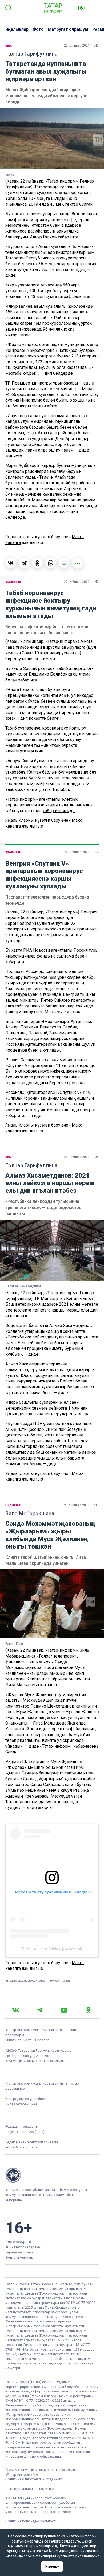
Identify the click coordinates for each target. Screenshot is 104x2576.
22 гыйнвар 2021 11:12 (81, 852)
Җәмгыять (13, 582)
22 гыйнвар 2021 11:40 (81, 582)
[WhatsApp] (51, 563)
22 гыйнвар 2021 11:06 (81, 1157)
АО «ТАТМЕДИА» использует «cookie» (36, 2498)
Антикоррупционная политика (30, 2489)
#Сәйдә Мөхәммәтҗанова (25, 1981)
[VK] (16, 2010)
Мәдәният (13, 1505)
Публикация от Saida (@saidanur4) (52, 1949)
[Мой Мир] (64, 563)
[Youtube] (64, 2010)
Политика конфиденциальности (31, 2521)
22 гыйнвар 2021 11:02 (81, 1505)
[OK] (89, 2010)
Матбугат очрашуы (68, 29)
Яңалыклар (17, 29)
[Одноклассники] (37, 563)
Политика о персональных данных (33, 2479)
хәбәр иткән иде (59, 811)
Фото (38, 29)
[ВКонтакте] (11, 563)
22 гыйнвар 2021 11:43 (81, 45)
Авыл (9, 45)
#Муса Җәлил (60, 1981)
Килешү (52, 2566)
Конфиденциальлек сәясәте (74, 2551)
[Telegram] (24, 563)
